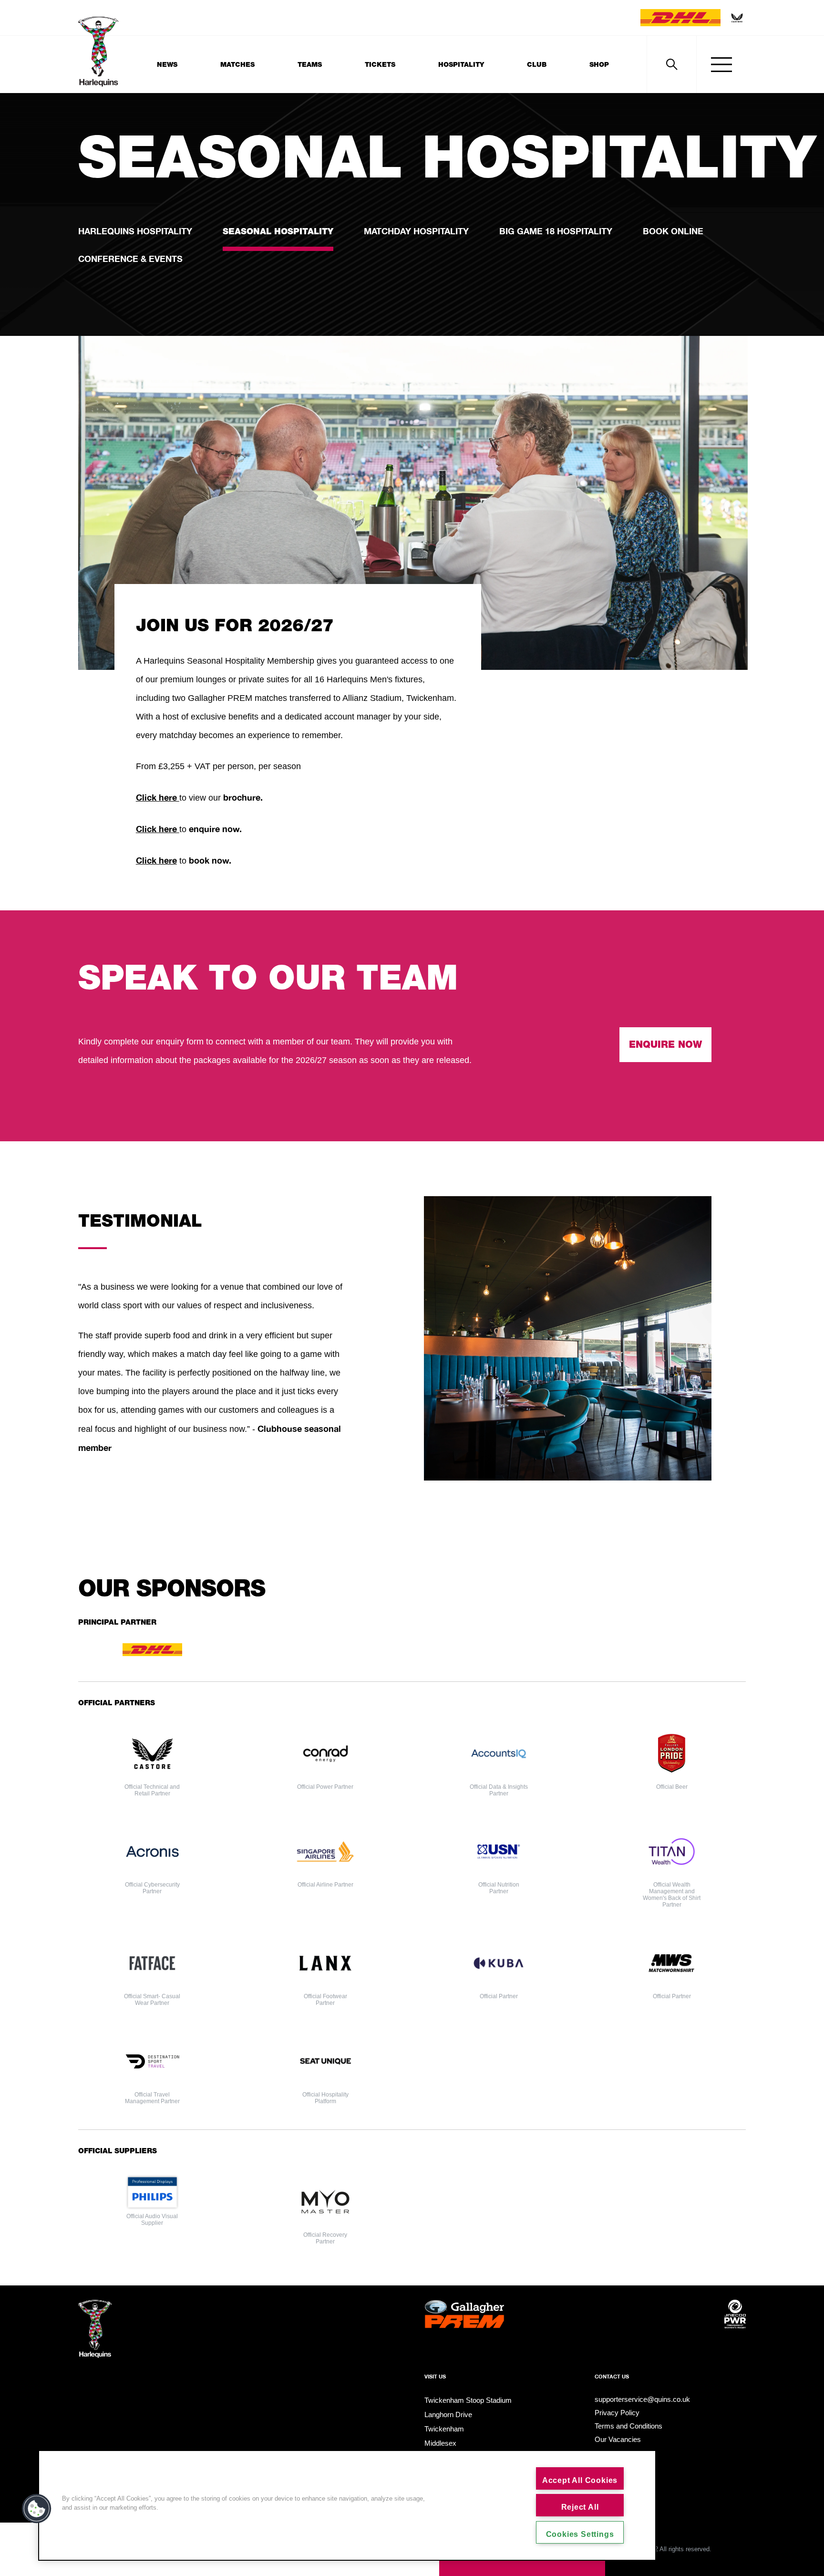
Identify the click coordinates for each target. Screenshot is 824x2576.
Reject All (580, 2507)
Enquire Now (665, 1044)
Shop (599, 64)
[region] (347, 2505)
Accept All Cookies (580, 2480)
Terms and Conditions (628, 2426)
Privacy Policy (617, 2413)
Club (537, 64)
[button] (37, 2509)
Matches (237, 64)
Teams (310, 64)
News (167, 64)
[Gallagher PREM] (464, 2330)
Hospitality (461, 64)
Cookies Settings (580, 2534)
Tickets (380, 64)
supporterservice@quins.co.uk (642, 2399)
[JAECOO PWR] (735, 2330)
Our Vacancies (618, 2439)
